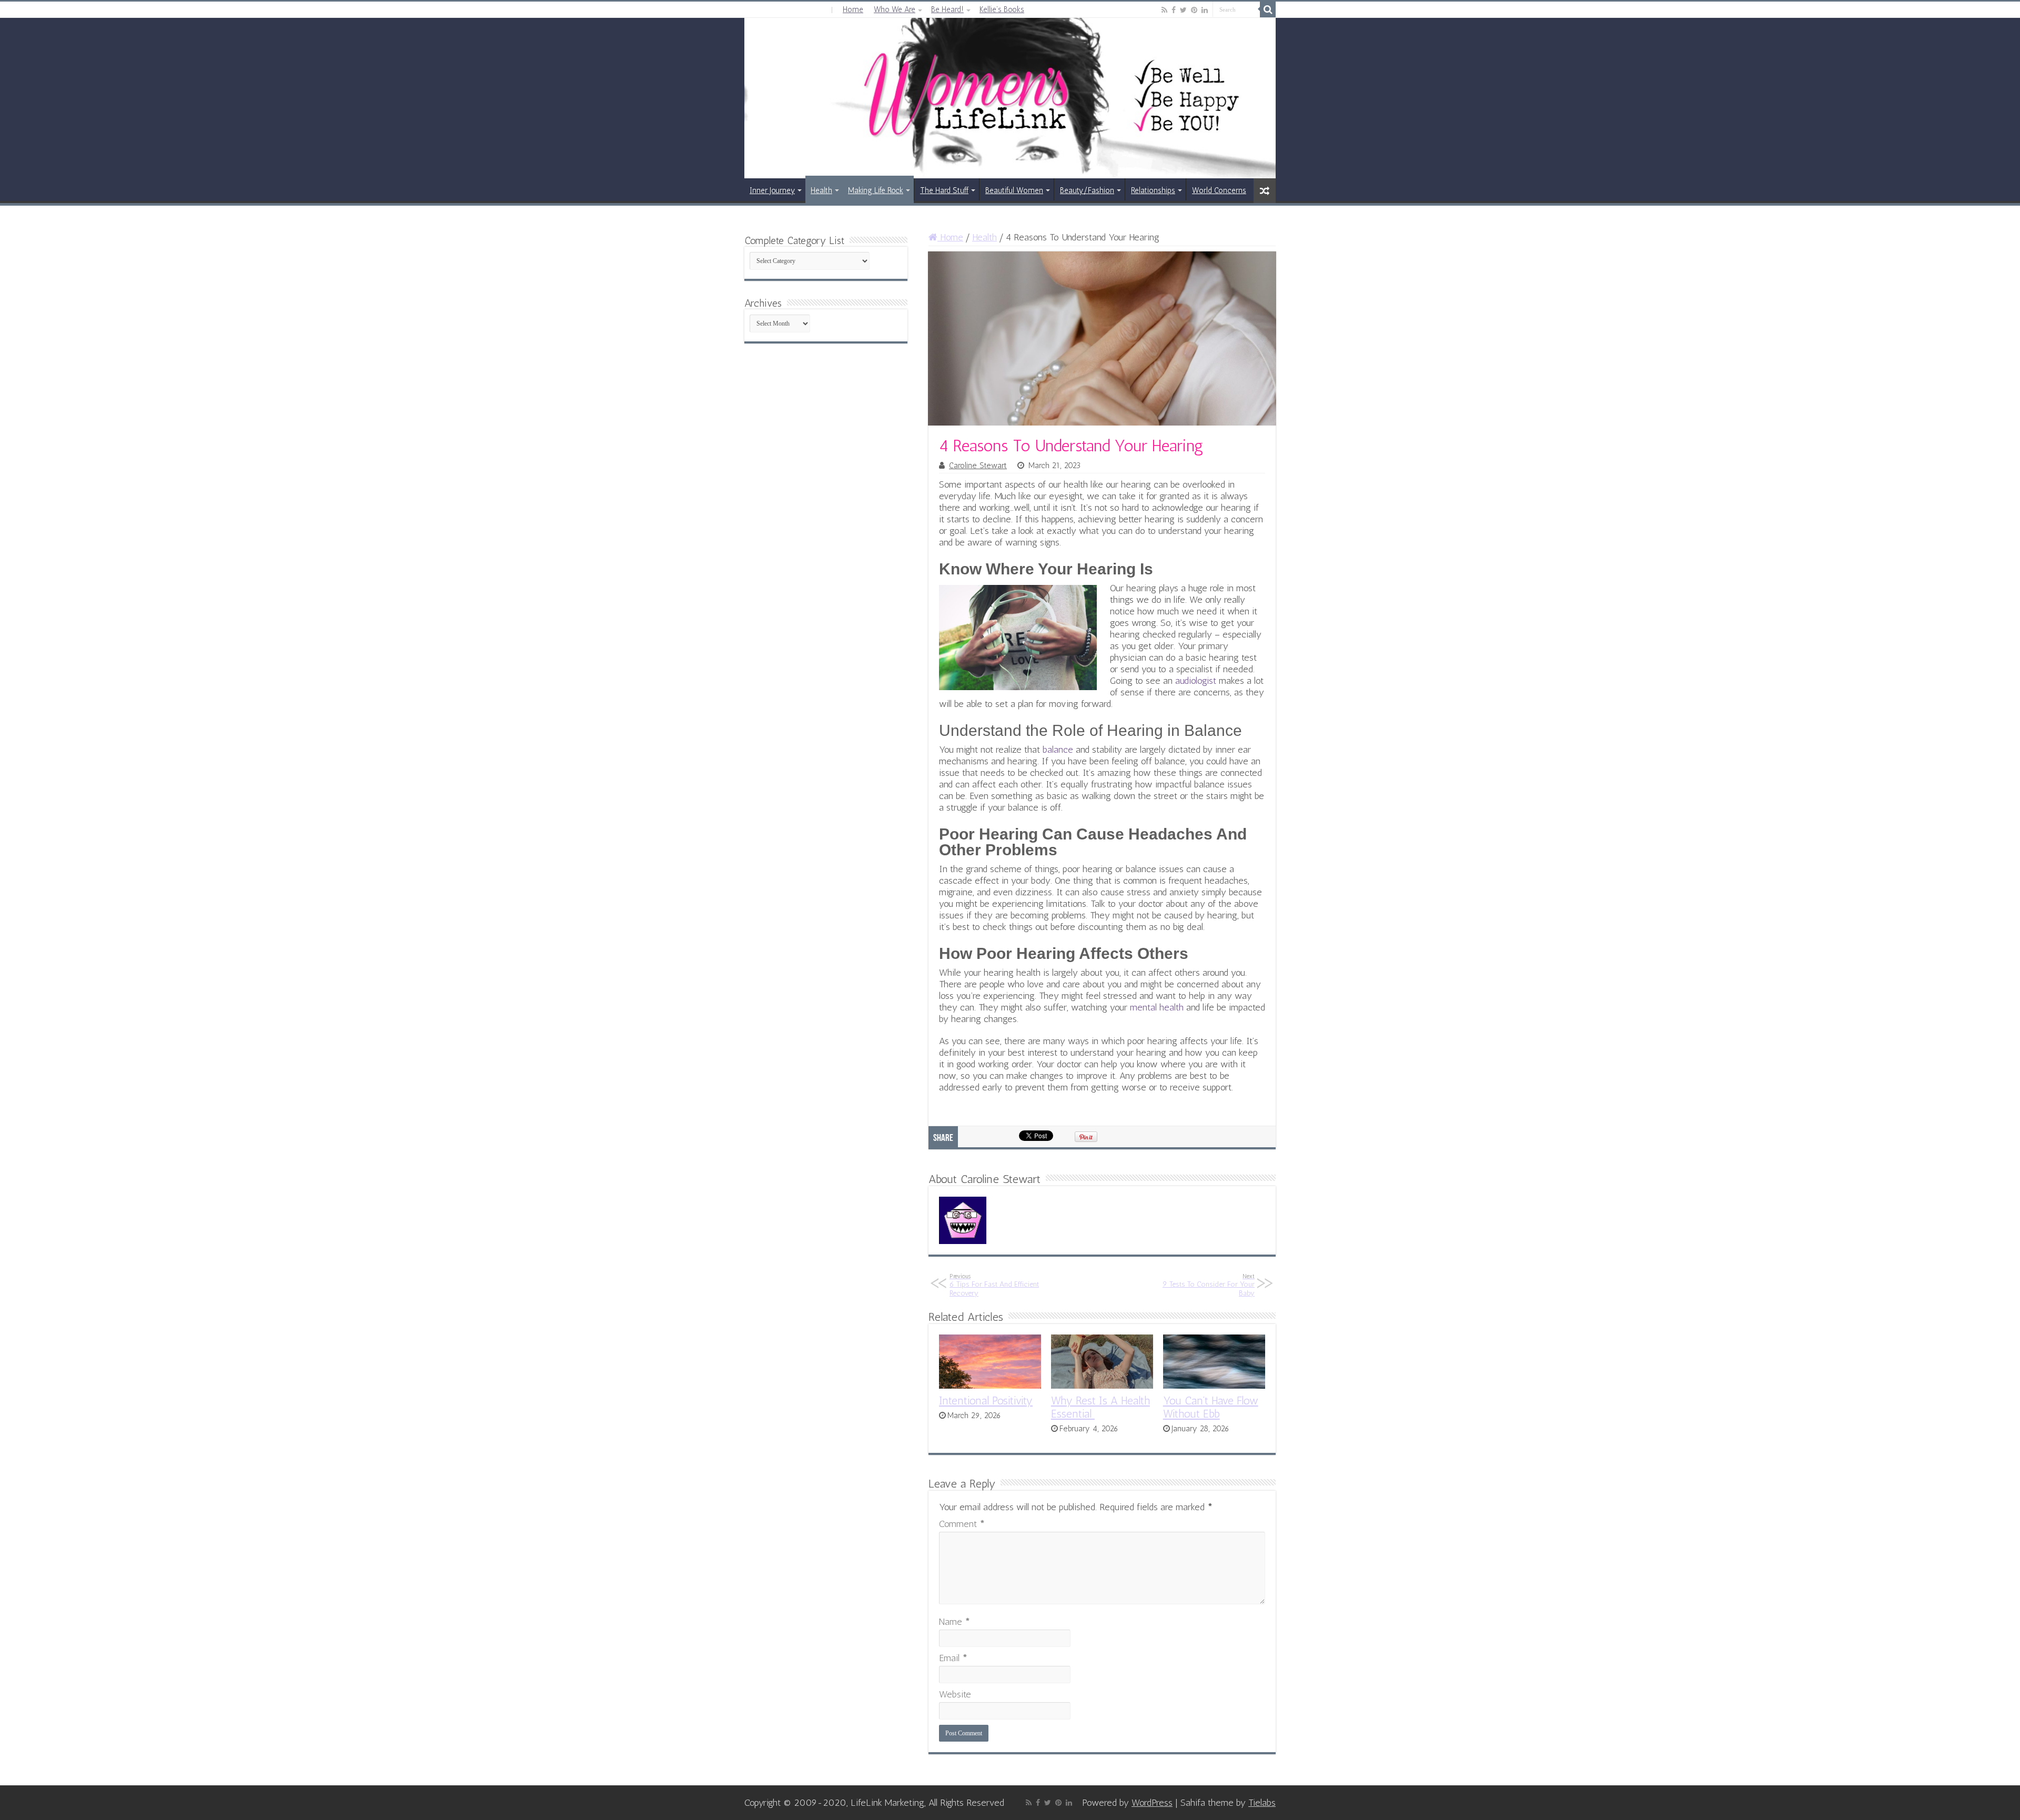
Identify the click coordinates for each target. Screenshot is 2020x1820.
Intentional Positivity (986, 1401)
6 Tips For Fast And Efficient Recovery (994, 1285)
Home (853, 9)
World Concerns (1219, 190)
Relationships (1153, 190)
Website (955, 1694)
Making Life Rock (876, 190)
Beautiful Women (1014, 190)
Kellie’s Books (1002, 9)
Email (953, 1658)
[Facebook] (1174, 10)
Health (821, 190)
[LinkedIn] (1205, 10)
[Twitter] (1183, 10)
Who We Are (895, 9)
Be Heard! (947, 9)
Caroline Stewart (978, 466)
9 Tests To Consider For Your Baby (1209, 1285)
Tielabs (1262, 1803)
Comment (962, 1524)
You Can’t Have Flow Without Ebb (1211, 1407)
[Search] (1268, 9)
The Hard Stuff (944, 190)
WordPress (1152, 1803)
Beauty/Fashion (1087, 190)
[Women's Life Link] (1010, 98)
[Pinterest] (1194, 10)
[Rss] (1164, 10)
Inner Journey (772, 190)
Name (955, 1622)
